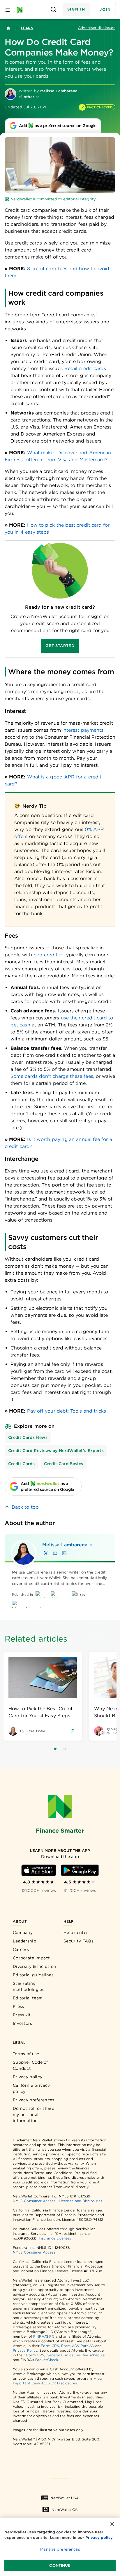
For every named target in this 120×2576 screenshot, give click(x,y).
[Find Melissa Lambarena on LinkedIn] (64, 1553)
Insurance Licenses (55, 2238)
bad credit (45, 955)
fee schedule (94, 2355)
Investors (23, 2023)
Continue (60, 2565)
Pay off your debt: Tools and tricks (67, 1411)
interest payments (83, 730)
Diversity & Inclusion (35, 1966)
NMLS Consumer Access (34, 2201)
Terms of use (26, 2054)
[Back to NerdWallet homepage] (8, 28)
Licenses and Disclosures (81, 2201)
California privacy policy (31, 2088)
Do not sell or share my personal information (33, 2114)
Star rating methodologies (29, 1986)
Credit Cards (21, 1464)
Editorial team (28, 1998)
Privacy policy (28, 2077)
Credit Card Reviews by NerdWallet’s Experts (56, 1451)
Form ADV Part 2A (77, 2346)
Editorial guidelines (33, 1975)
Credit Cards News (28, 1437)
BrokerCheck (47, 2360)
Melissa (65, 1545)
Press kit (22, 2015)
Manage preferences (60, 2549)
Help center (76, 1933)
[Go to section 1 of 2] (55, 1749)
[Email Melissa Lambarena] (55, 1553)
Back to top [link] (25, 1507)
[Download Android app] (80, 1870)
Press (18, 2006)
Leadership (24, 1941)
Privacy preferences (34, 2100)
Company (23, 1933)
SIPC (50, 2336)
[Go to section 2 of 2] (65, 1749)
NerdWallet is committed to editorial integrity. (53, 199)
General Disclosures (64, 2355)
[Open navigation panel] (8, 10)
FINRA (39, 2336)
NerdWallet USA (65, 2498)
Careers (21, 1949)
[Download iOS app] (39, 1870)
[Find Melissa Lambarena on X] (46, 1553)
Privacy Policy (25, 2350)
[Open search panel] (54, 10)
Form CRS (50, 2346)
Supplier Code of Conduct (30, 2065)
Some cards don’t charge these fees (52, 1076)
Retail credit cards (85, 368)
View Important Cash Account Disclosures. (58, 2381)
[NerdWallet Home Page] (21, 10)
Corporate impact (31, 1958)
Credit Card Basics (63, 1464)
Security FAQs (78, 1941)
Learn (27, 28)
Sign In (76, 9)
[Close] (112, 2524)
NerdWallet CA (65, 2510)
